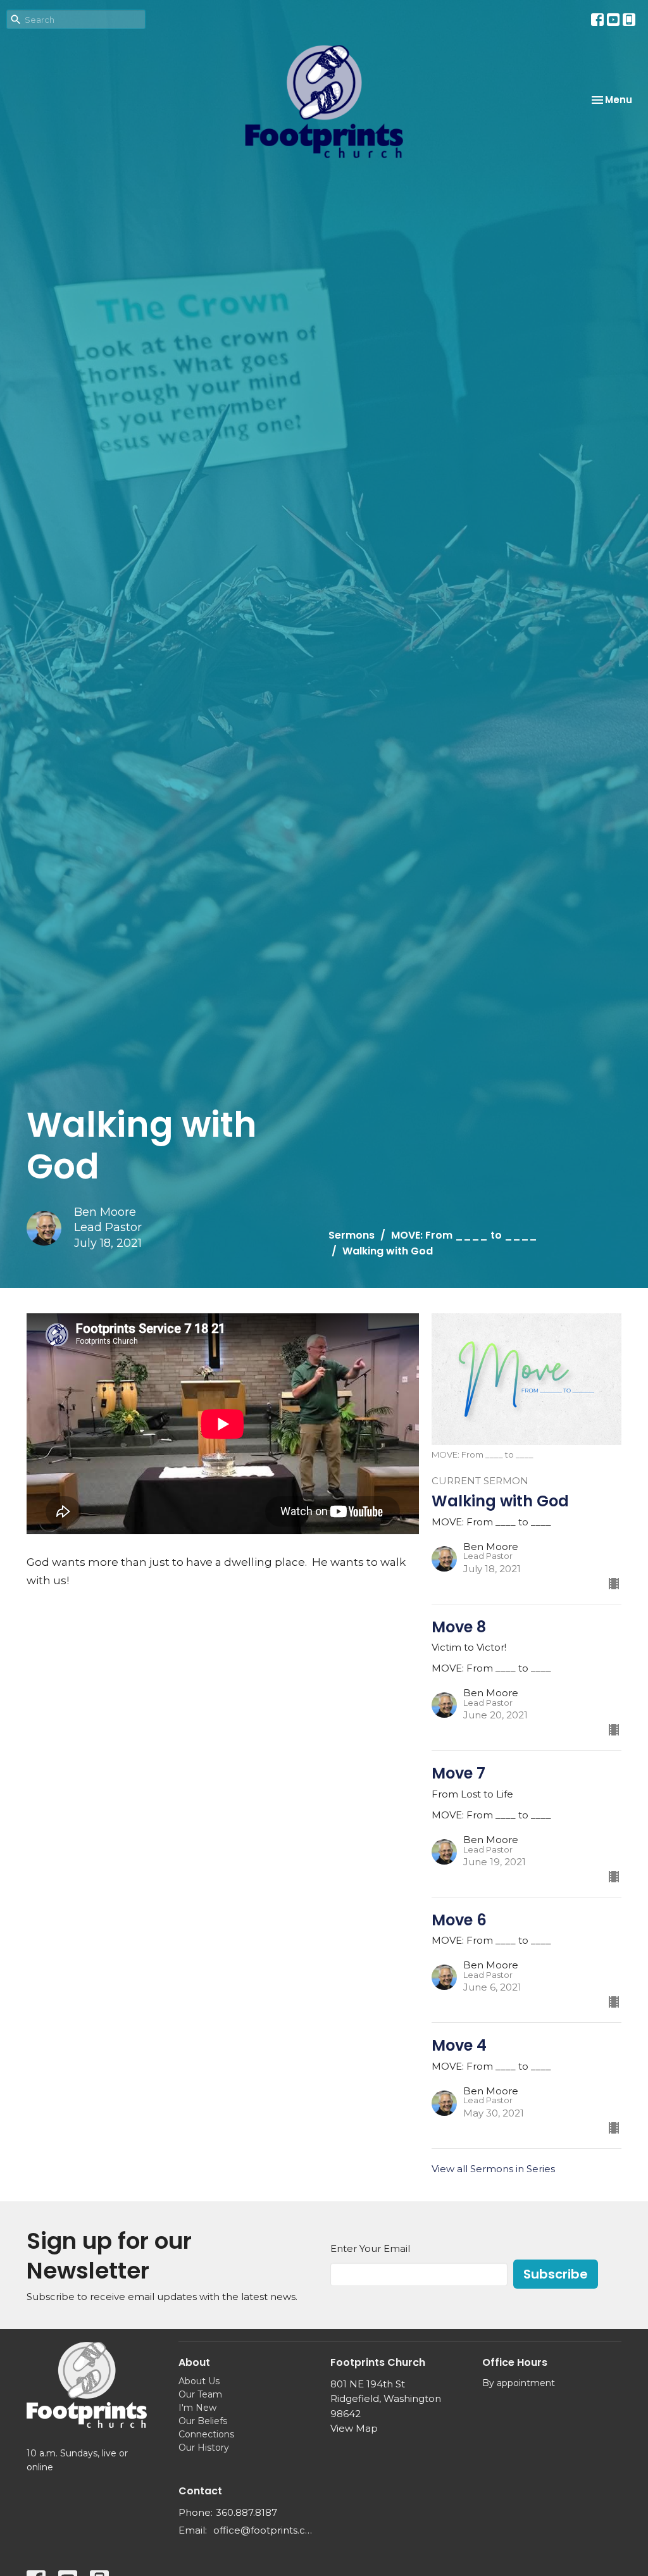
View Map (354, 2428)
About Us (199, 2381)
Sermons (352, 1235)
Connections (206, 2434)
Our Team (200, 2394)
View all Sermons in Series (493, 2169)
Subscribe (556, 2274)
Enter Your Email (370, 2248)
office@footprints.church (265, 2530)
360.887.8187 (246, 2512)
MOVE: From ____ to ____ (464, 1235)
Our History (204, 2448)
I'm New (197, 2408)
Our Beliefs (203, 2421)
